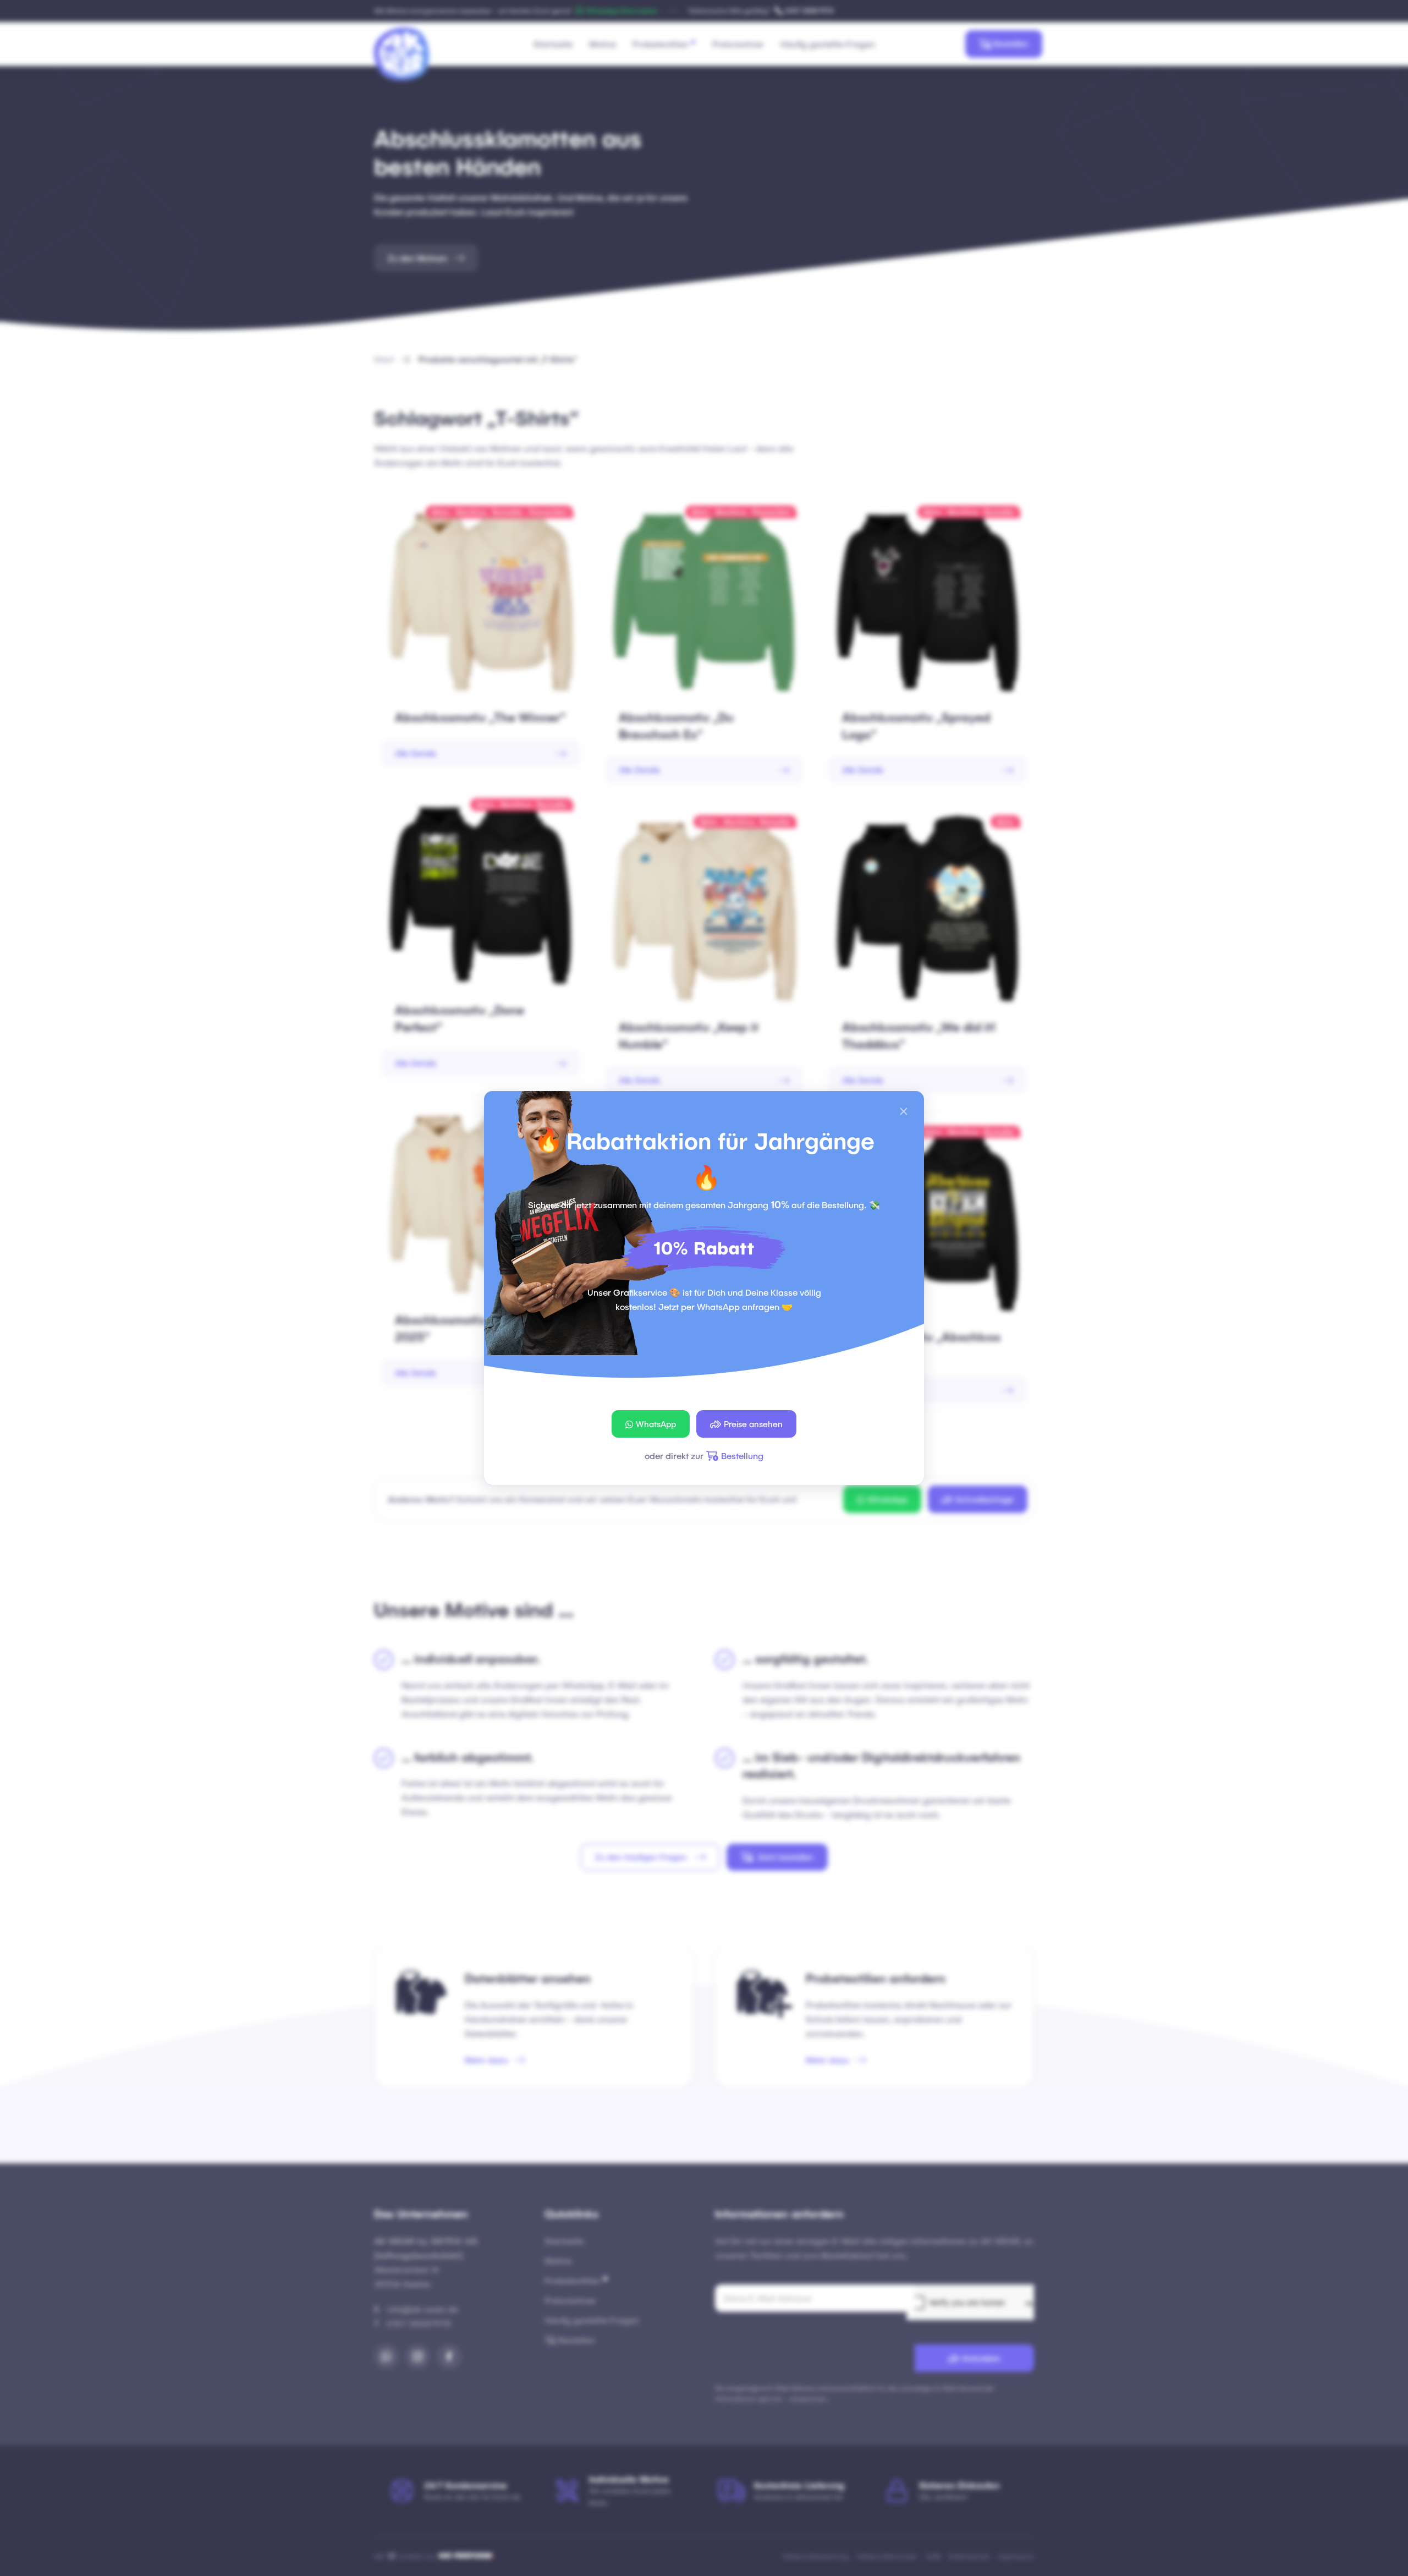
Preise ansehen (753, 1424)
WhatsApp (656, 1424)
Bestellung (742, 1456)
